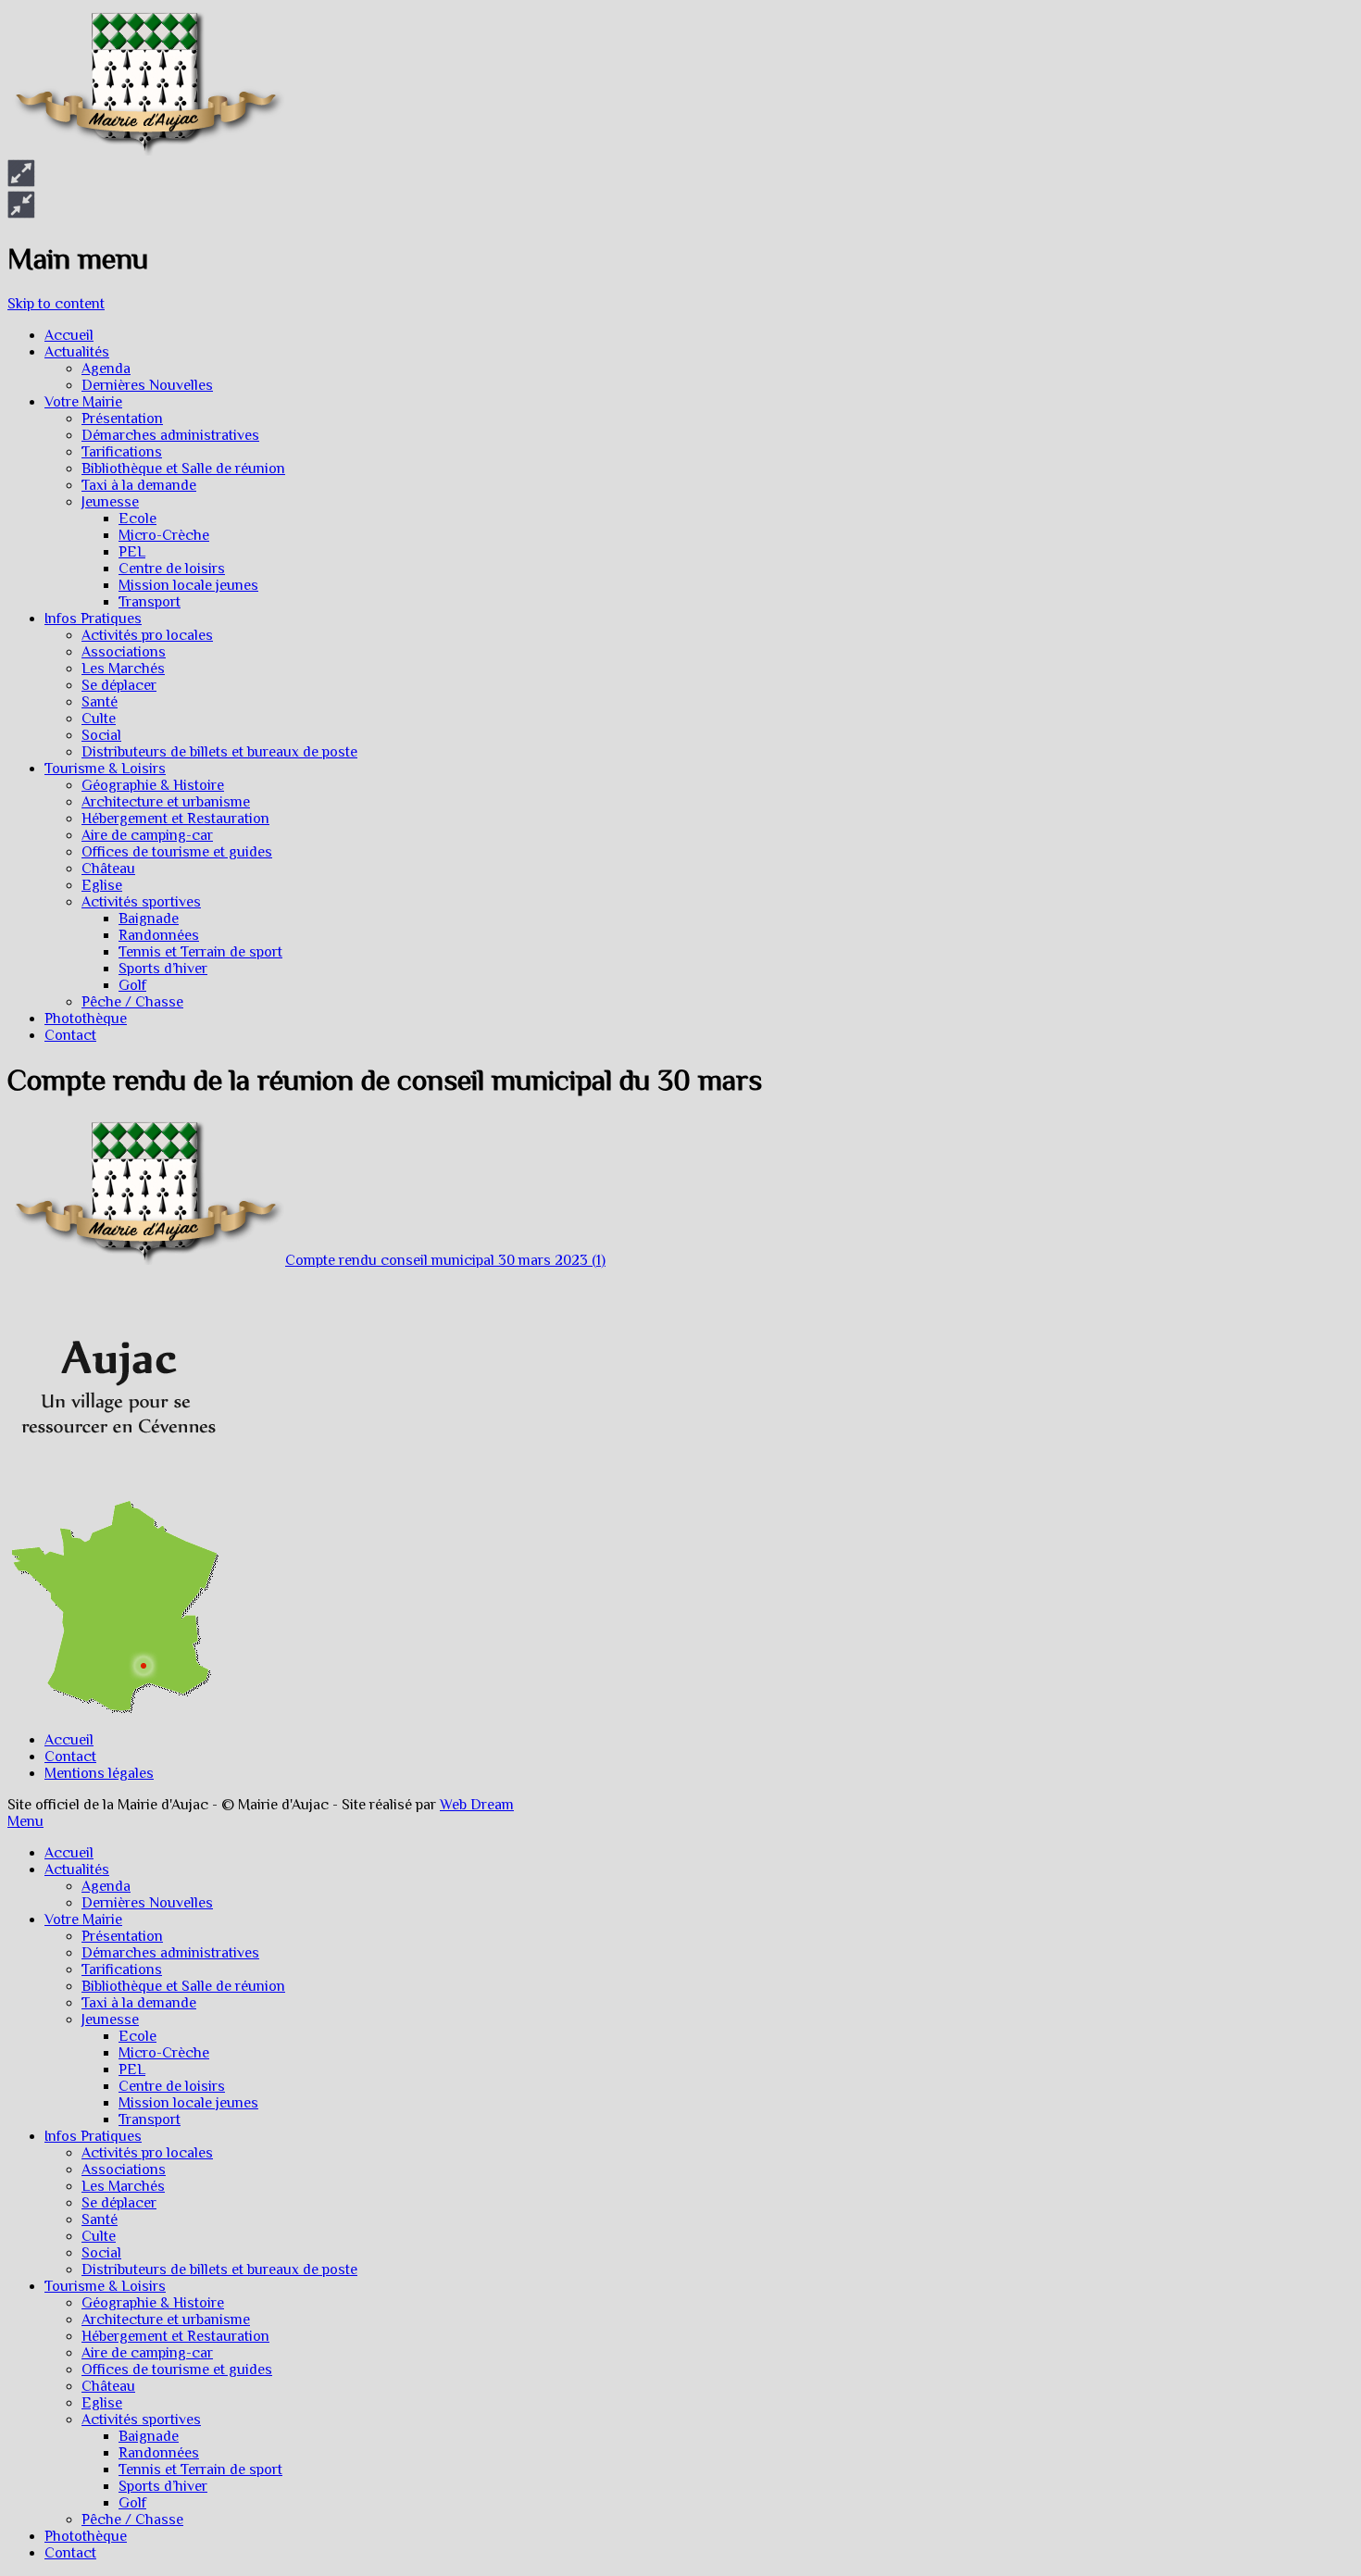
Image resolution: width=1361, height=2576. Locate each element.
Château (108, 869)
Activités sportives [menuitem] (141, 2420)
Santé (100, 702)
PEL (132, 552)
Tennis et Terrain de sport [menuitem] (200, 2470)
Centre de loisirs (172, 569)
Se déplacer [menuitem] (119, 2203)
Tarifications (122, 452)
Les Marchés (123, 669)
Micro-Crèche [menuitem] (164, 2053)
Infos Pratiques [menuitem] (93, 2136)
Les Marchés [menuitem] (123, 2186)
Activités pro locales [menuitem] (147, 2153)
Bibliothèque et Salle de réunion (183, 469)
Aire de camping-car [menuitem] (147, 2353)
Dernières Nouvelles (147, 385)
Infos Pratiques (93, 619)
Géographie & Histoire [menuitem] (153, 2303)
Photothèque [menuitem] (86, 2536)
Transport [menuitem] (150, 2120)
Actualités (77, 352)
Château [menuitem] (108, 2386)
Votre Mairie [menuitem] (83, 1919)
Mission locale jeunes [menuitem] (188, 2103)
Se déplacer (119, 685)
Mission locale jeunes (188, 585)
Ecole (137, 519)
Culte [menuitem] (99, 2236)
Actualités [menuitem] (77, 1869)
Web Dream (477, 1805)
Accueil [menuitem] (69, 1853)
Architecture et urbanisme (166, 802)
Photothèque (86, 1019)
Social (101, 735)
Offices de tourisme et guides (177, 852)
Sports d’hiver (163, 969)
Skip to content (56, 304)
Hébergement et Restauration (175, 819)
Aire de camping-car (147, 835)
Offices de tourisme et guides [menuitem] (177, 2370)
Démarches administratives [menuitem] (170, 1953)
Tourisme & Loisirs (105, 769)
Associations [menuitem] (124, 2170)
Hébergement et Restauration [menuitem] (175, 2336)
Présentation (122, 419)
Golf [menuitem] (132, 2503)
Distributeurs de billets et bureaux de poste (219, 752)
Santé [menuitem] (100, 2220)
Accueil (69, 335)
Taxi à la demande (139, 485)
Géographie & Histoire (153, 785)
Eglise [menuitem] (102, 2403)
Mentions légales (99, 1773)
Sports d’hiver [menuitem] (163, 2486)
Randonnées (159, 935)
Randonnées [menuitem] (159, 2453)
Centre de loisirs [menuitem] (172, 2086)
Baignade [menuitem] (149, 2436)
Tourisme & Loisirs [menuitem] (105, 2286)
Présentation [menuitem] (122, 1936)
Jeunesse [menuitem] (110, 2020)
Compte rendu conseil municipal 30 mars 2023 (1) (445, 1260)
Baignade (149, 919)
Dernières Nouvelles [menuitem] (147, 1903)
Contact (70, 1035)
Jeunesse (110, 502)
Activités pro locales (147, 635)
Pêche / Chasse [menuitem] (132, 2520)
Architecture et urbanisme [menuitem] (166, 2320)
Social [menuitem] (101, 2253)
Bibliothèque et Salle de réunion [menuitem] (183, 1986)
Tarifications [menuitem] (122, 1970)
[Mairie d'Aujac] (146, 151)
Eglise (102, 885)
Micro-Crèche (164, 535)
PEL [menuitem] (132, 2070)
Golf (132, 985)
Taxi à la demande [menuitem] (139, 2003)
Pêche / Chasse (132, 1002)
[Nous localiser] (114, 1492)
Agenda (106, 369)
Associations (124, 652)
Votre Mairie (83, 402)
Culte (99, 719)
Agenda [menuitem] (106, 1886)
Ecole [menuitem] (137, 2036)
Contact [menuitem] (70, 2553)
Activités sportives (141, 902)
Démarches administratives (170, 435)
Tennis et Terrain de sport (200, 952)
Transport (150, 602)
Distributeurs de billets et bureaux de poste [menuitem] (219, 2270)
